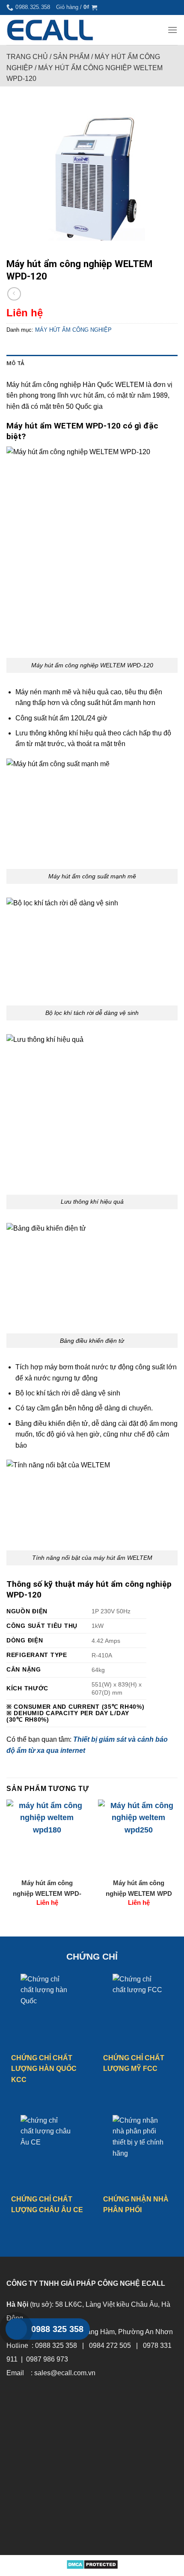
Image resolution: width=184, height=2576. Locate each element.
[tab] (92, 363)
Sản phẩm (71, 57)
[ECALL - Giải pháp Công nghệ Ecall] (50, 30)
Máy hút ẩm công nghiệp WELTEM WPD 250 (139, 1889)
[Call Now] (16, 2329)
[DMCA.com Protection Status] (92, 2564)
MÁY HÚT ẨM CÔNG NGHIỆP (73, 330)
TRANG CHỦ (27, 57)
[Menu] (172, 30)
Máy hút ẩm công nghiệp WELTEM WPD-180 (47, 1889)
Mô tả (15, 363)
